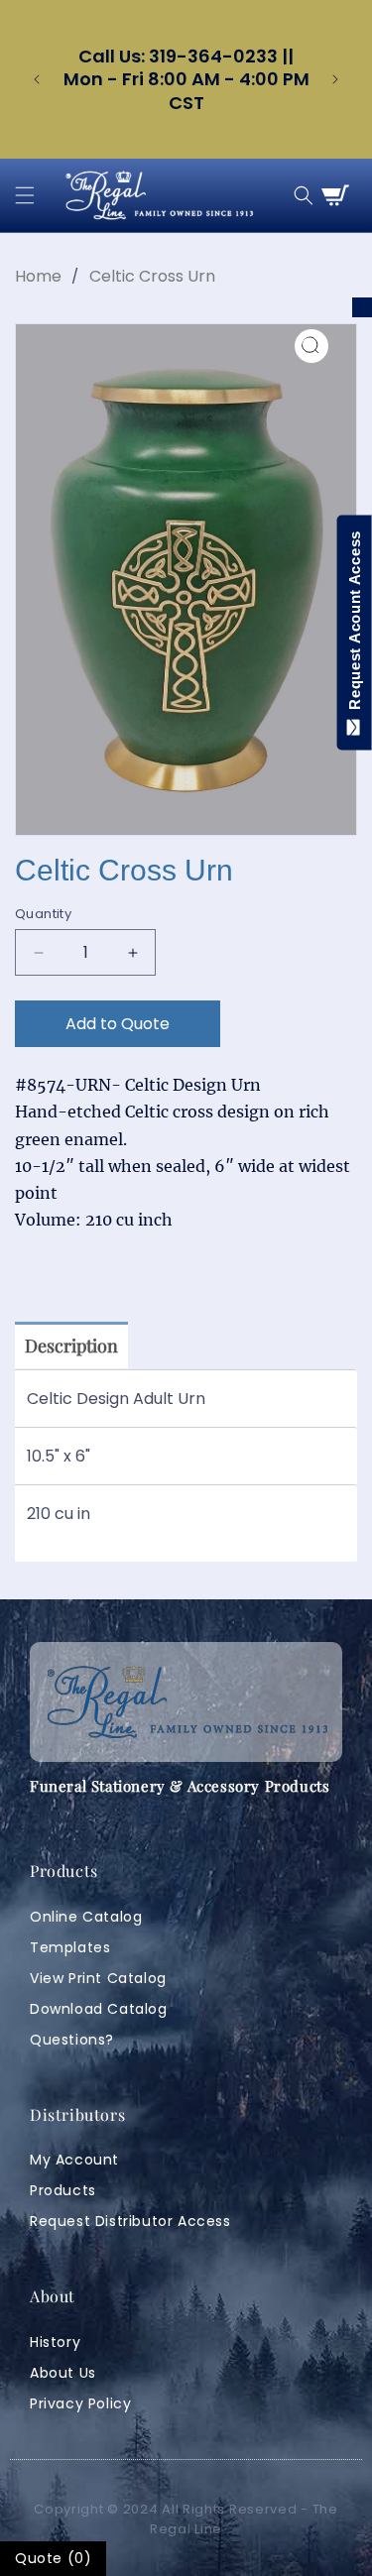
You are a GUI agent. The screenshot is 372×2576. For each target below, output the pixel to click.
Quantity (43, 914)
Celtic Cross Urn (152, 276)
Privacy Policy (80, 2403)
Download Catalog (99, 2009)
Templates (70, 1947)
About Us (63, 2373)
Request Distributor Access (130, 2221)
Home (38, 276)
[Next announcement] (335, 79)
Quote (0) (53, 2558)
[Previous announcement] (37, 79)
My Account (74, 2160)
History (55, 2342)
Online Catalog (86, 1917)
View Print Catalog (98, 1978)
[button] (25, 195)
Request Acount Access (355, 625)
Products (63, 2190)
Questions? (72, 2040)
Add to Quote (118, 1024)
